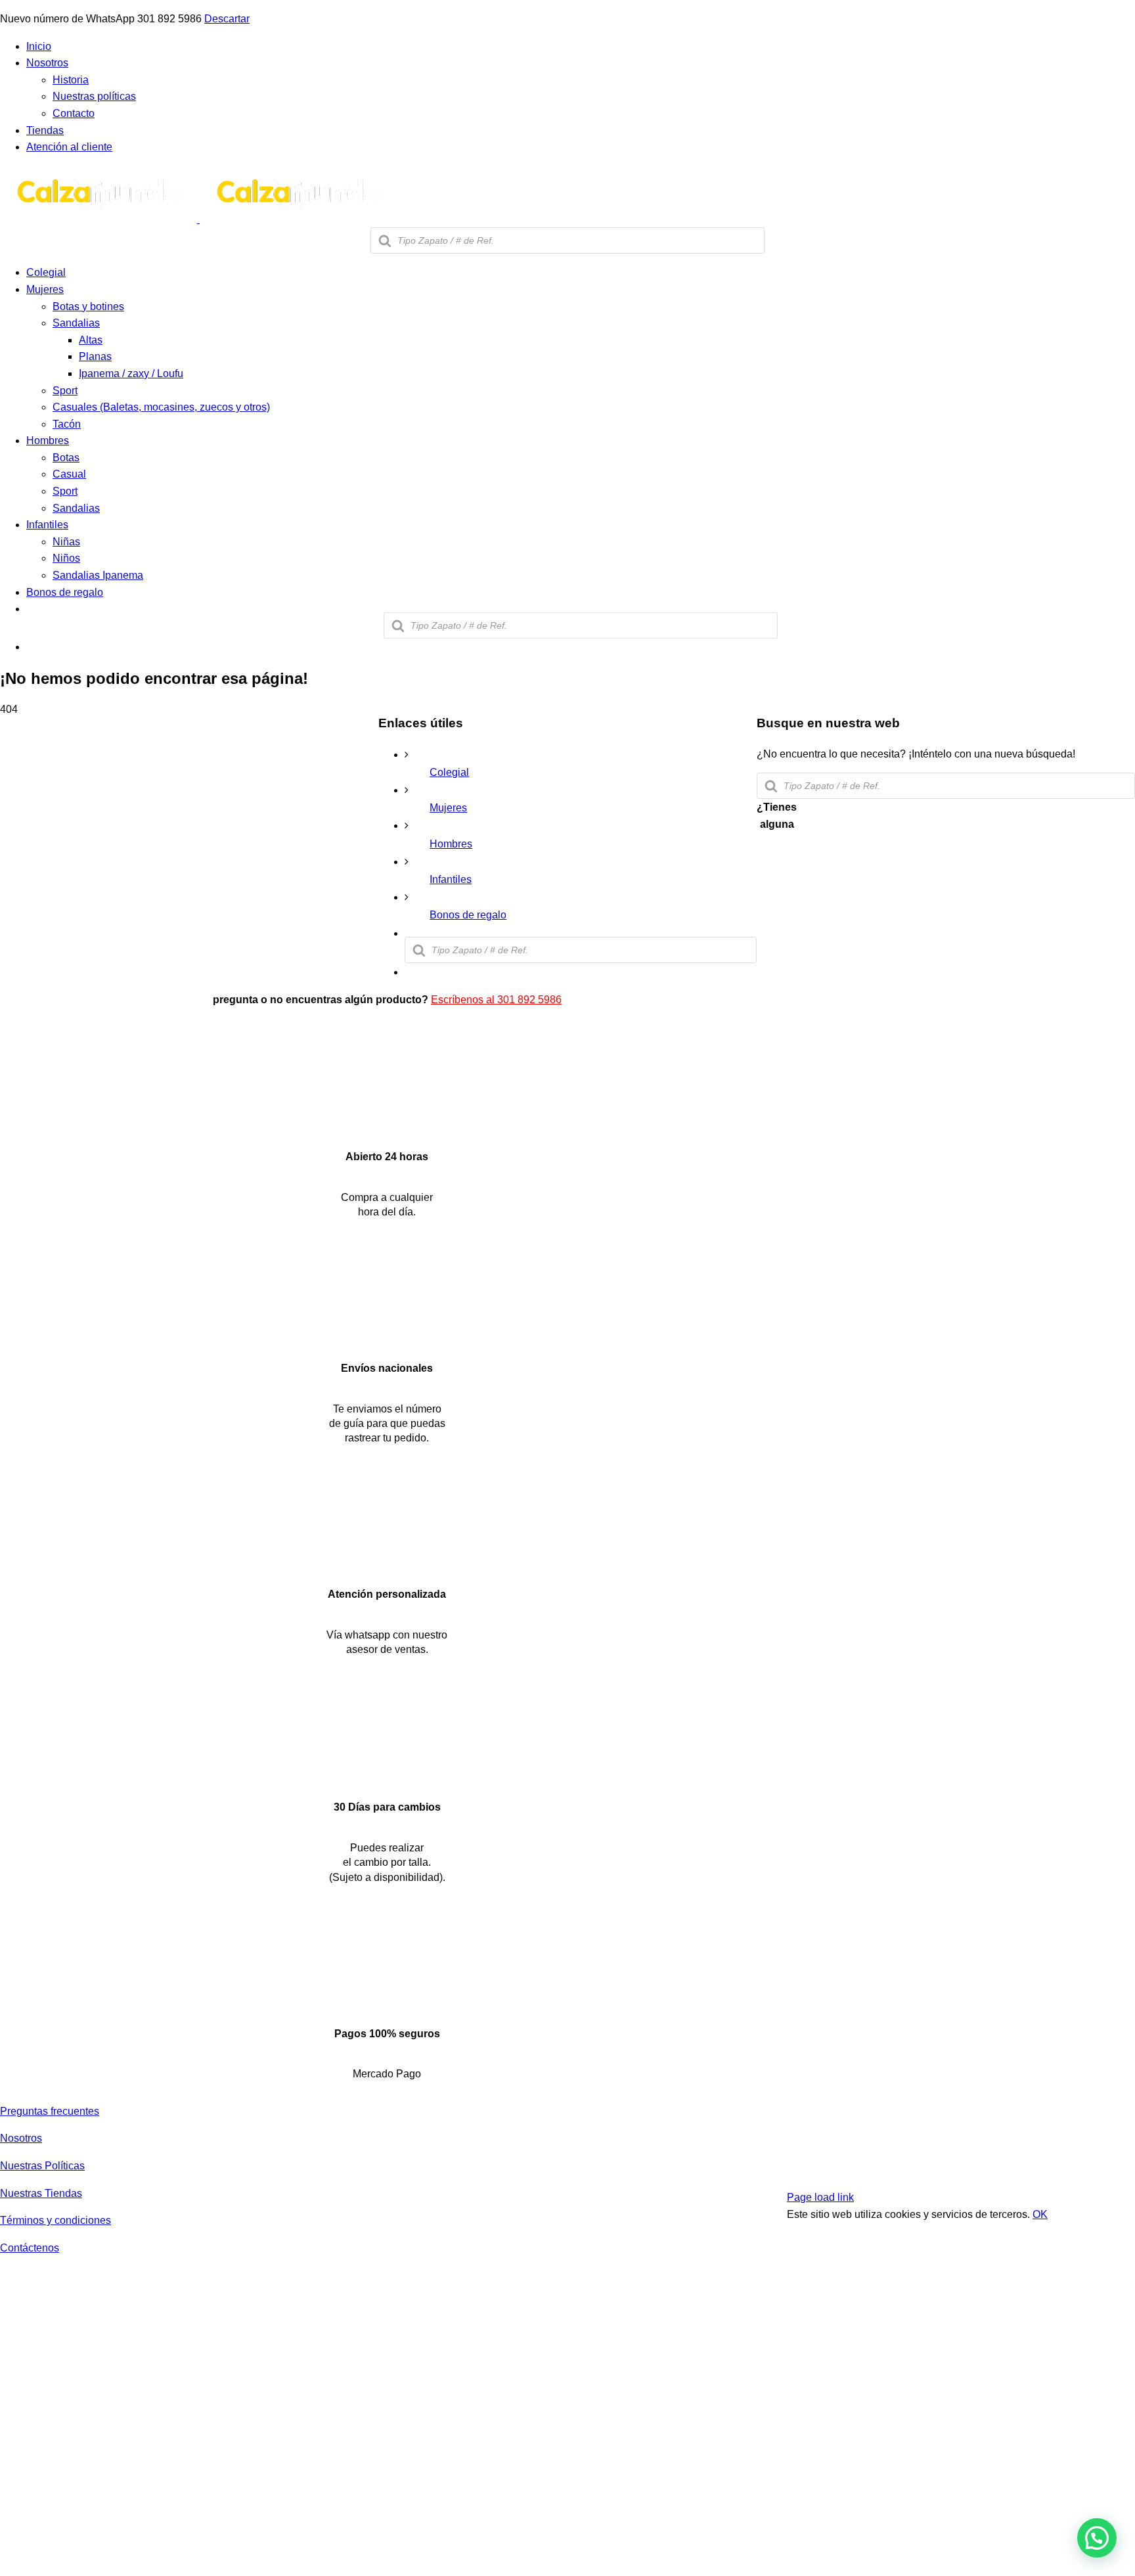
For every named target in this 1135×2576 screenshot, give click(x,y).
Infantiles (451, 879)
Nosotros (21, 2138)
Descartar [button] (227, 19)
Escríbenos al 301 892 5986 (496, 1000)
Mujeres (448, 808)
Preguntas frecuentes (50, 2111)
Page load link (820, 2197)
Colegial (449, 772)
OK (1040, 2214)
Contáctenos (30, 2248)
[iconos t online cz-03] (387, 1563)
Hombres (451, 844)
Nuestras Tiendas (41, 2193)
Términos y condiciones (56, 2220)
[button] (1097, 2538)
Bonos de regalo (468, 915)
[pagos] (1000, 2168)
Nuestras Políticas (42, 2166)
